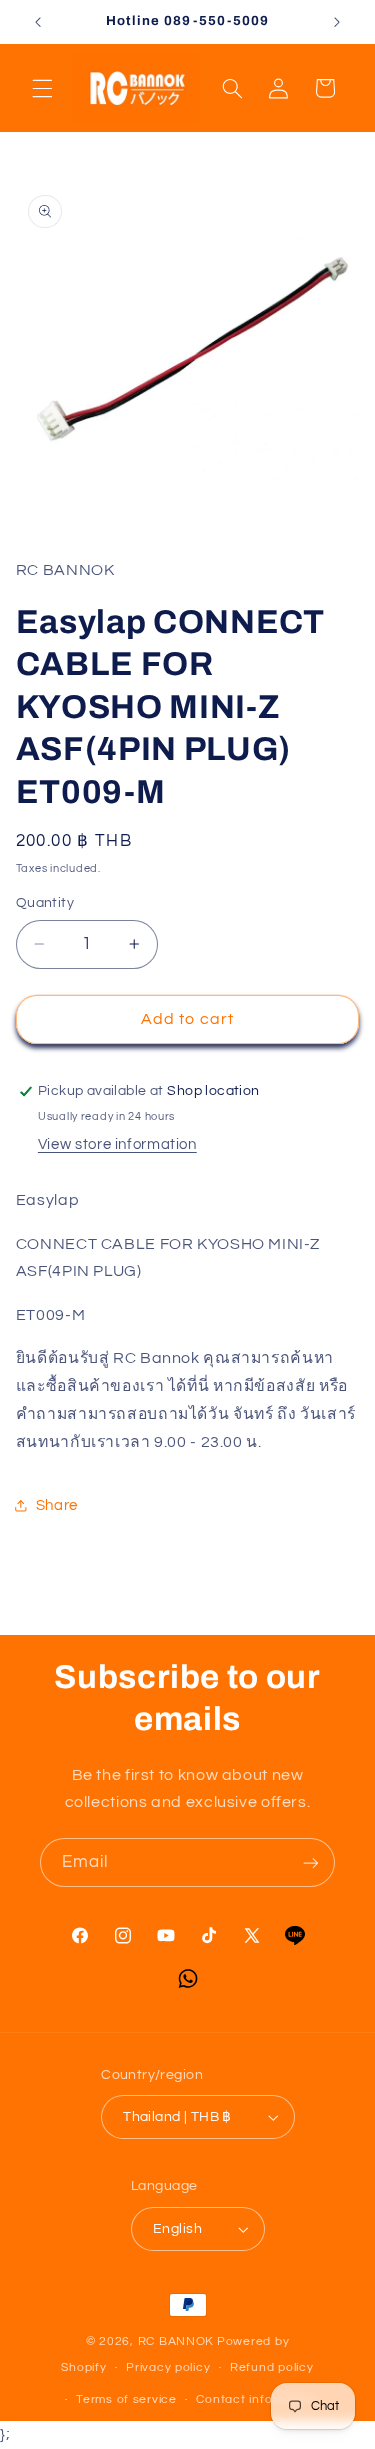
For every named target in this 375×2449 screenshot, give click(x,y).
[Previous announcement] (38, 22)
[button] (42, 88)
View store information (117, 1144)
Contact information (257, 2399)
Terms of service (126, 2399)
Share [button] (57, 1505)
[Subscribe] (311, 1862)
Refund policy (272, 2367)
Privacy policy (168, 2367)
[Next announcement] (337, 22)
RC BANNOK (176, 2341)
